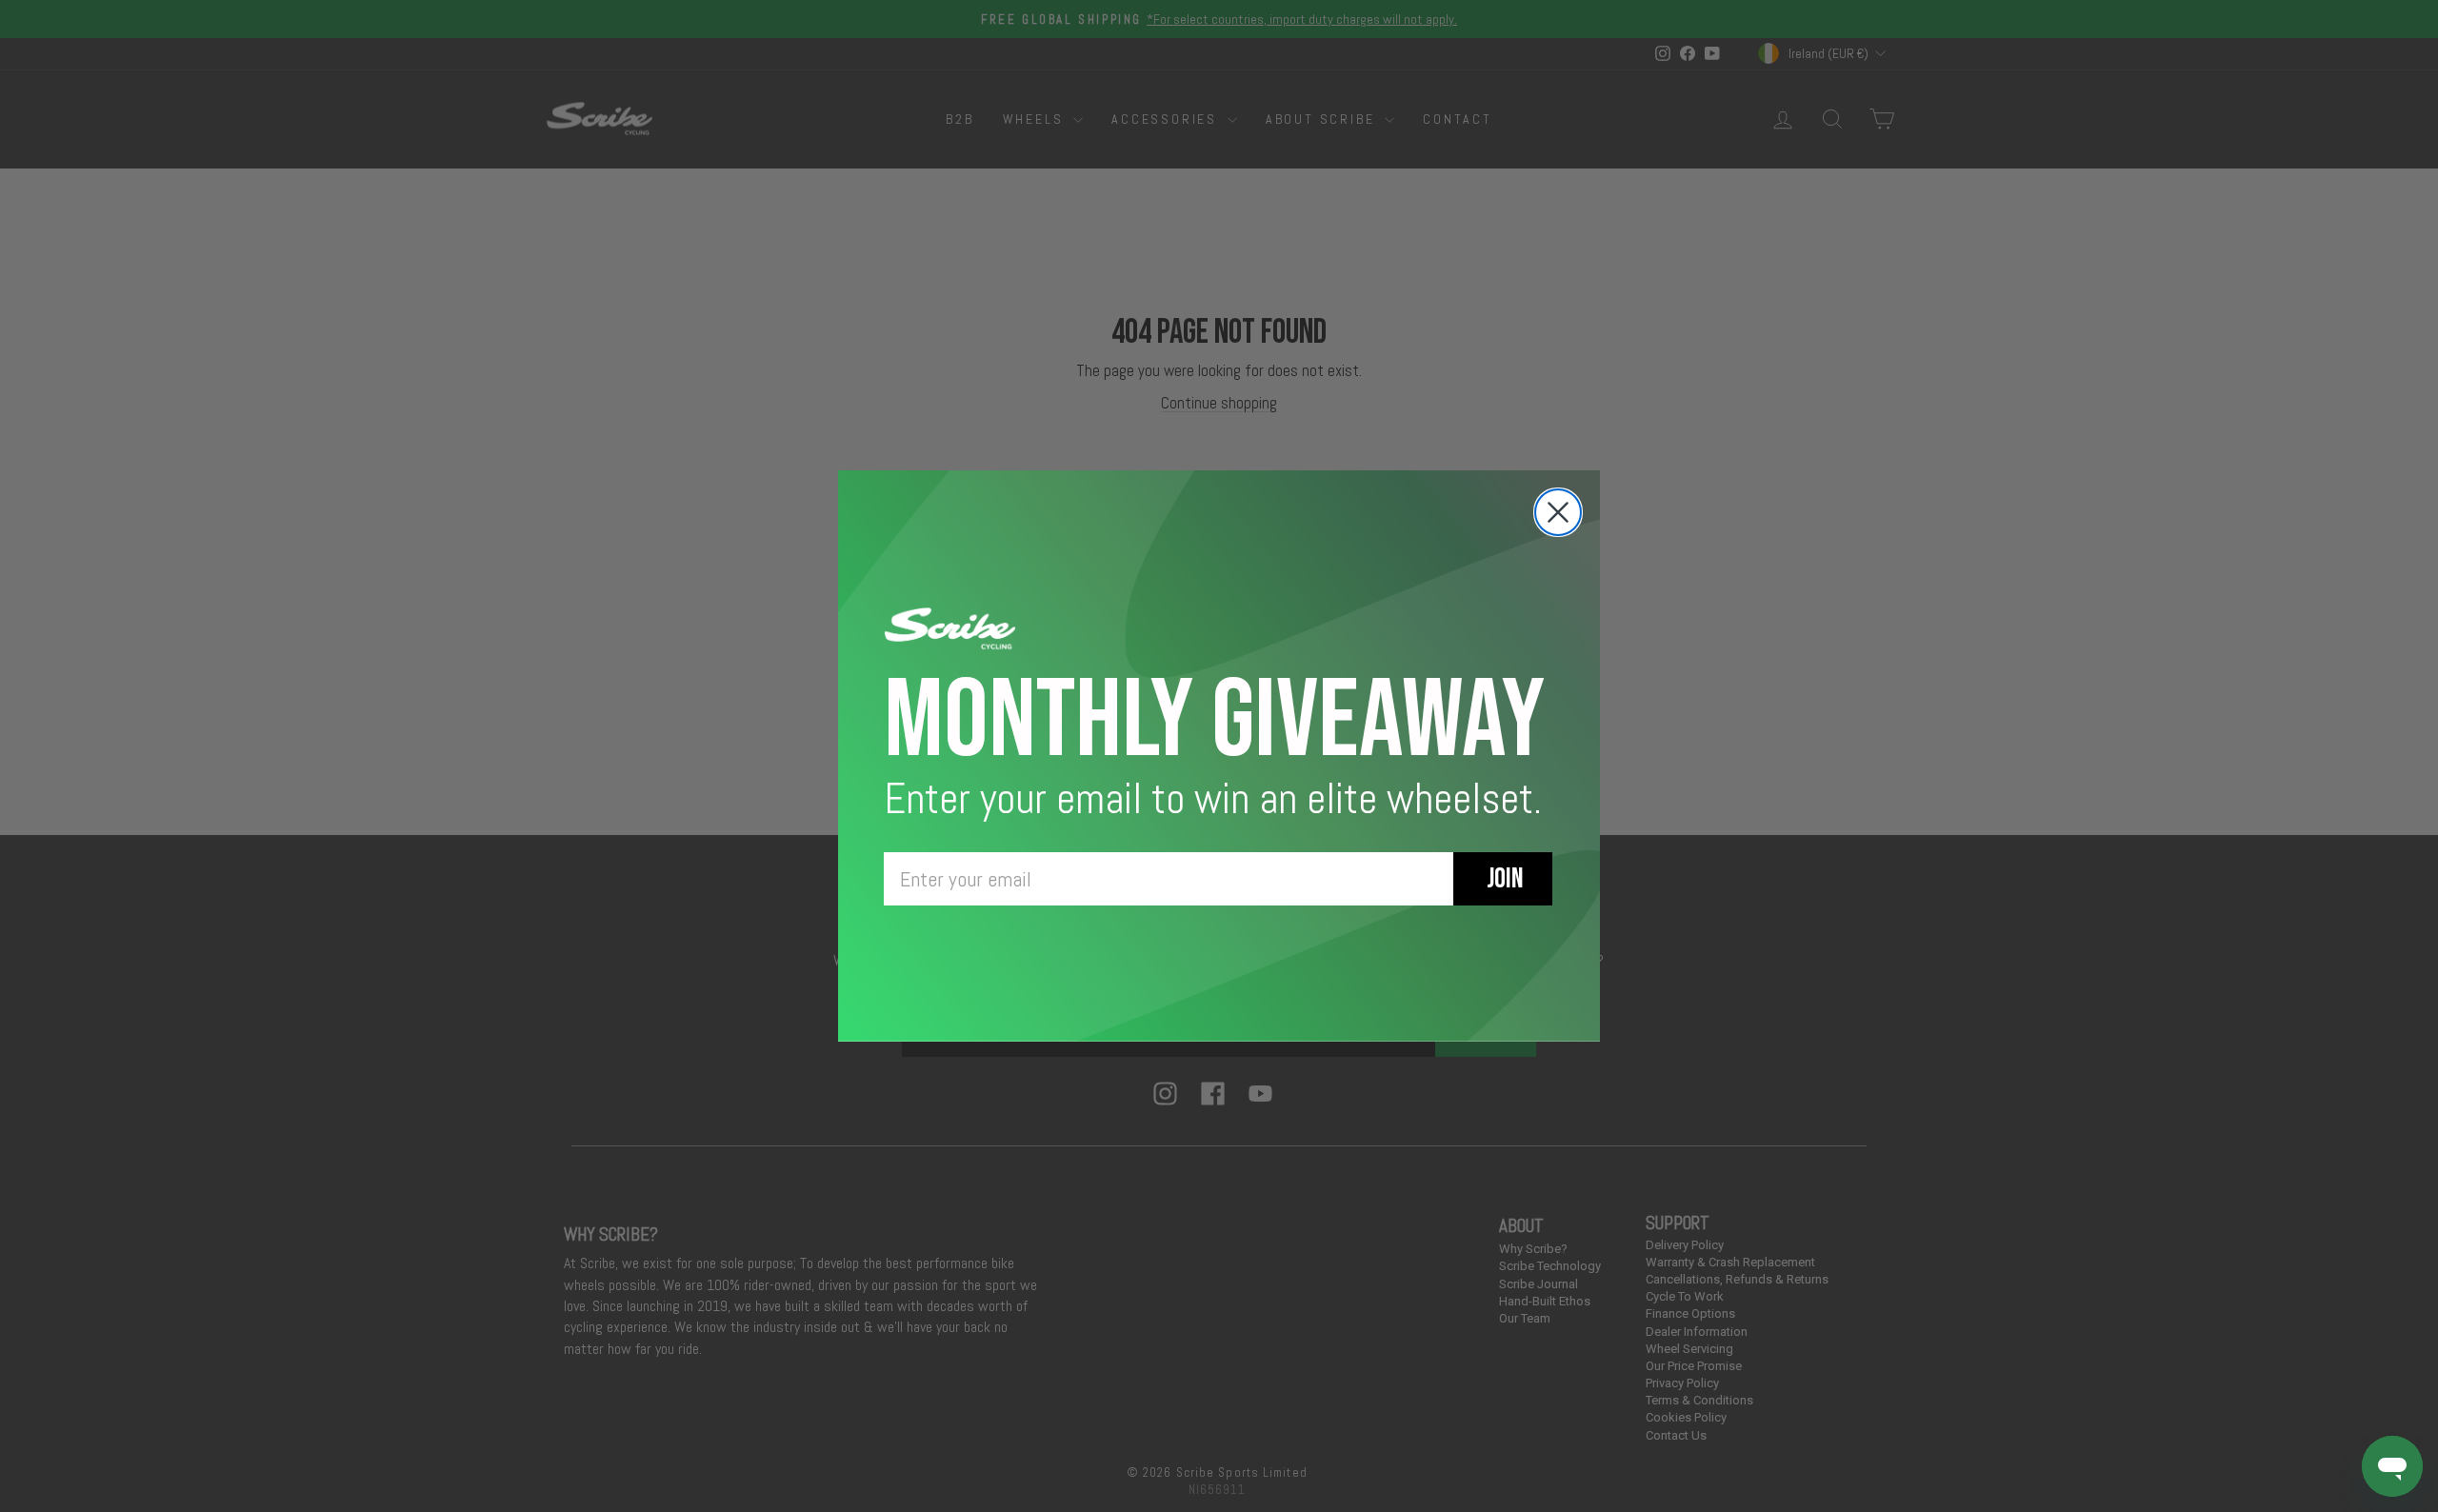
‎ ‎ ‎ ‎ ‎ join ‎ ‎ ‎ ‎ (1503, 879)
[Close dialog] (1558, 512)
